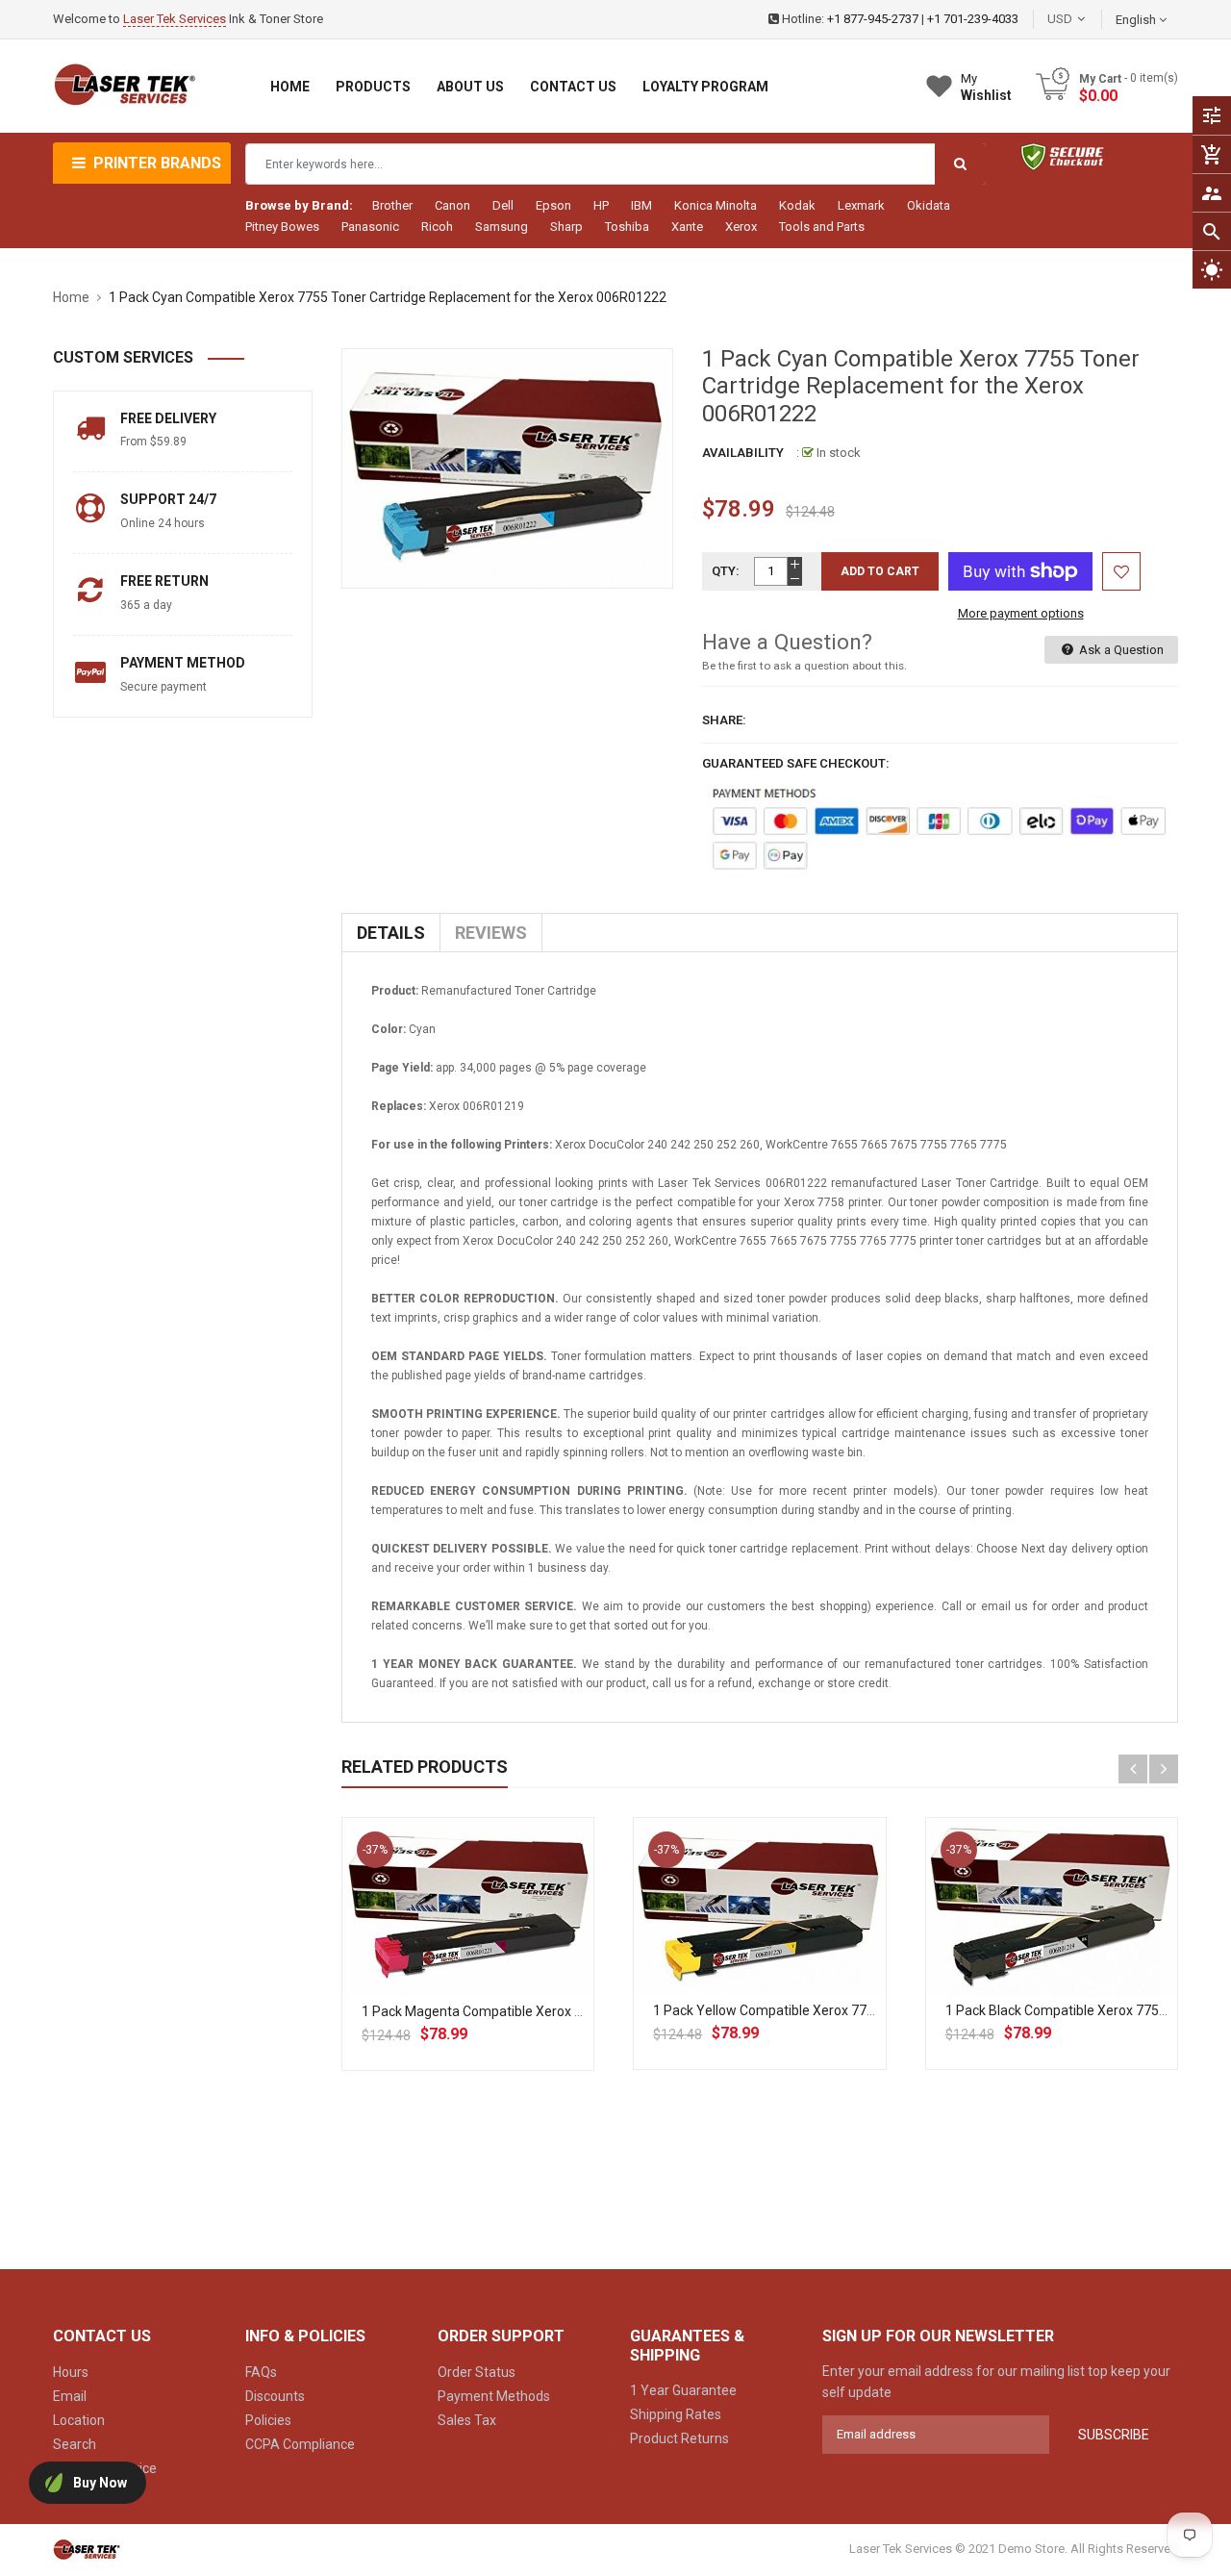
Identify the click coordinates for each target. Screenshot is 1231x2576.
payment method (183, 663)
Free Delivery (168, 418)
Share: (724, 720)
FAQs (261, 2372)
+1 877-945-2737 (873, 19)
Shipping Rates (676, 2414)
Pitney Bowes (282, 227)
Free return (164, 581)
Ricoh (437, 227)
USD (1089, 19)
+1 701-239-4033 (973, 19)
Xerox (741, 227)
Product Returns (679, 2438)
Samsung (502, 227)
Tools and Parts (822, 227)
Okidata (929, 205)
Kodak (797, 205)
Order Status (477, 2372)
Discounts (275, 2396)
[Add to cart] (468, 1969)
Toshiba (627, 227)
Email (70, 2396)
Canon (452, 205)
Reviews (491, 933)
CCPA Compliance (300, 2444)
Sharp (566, 227)
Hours (71, 2372)
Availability (743, 453)
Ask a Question (1120, 650)
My (986, 87)
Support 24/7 (168, 499)
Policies (268, 2420)
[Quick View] (511, 1969)
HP (601, 205)
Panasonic (370, 227)
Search (75, 2444)
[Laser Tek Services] (87, 2549)
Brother (392, 205)
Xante (687, 227)
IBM (641, 205)
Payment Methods (494, 2396)
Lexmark (861, 205)
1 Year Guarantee (683, 2390)
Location (79, 2420)
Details (391, 933)
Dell (503, 205)
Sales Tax (467, 2420)
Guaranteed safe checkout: (796, 763)
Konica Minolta (716, 205)
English (1137, 20)
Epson (553, 205)
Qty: (726, 571)
